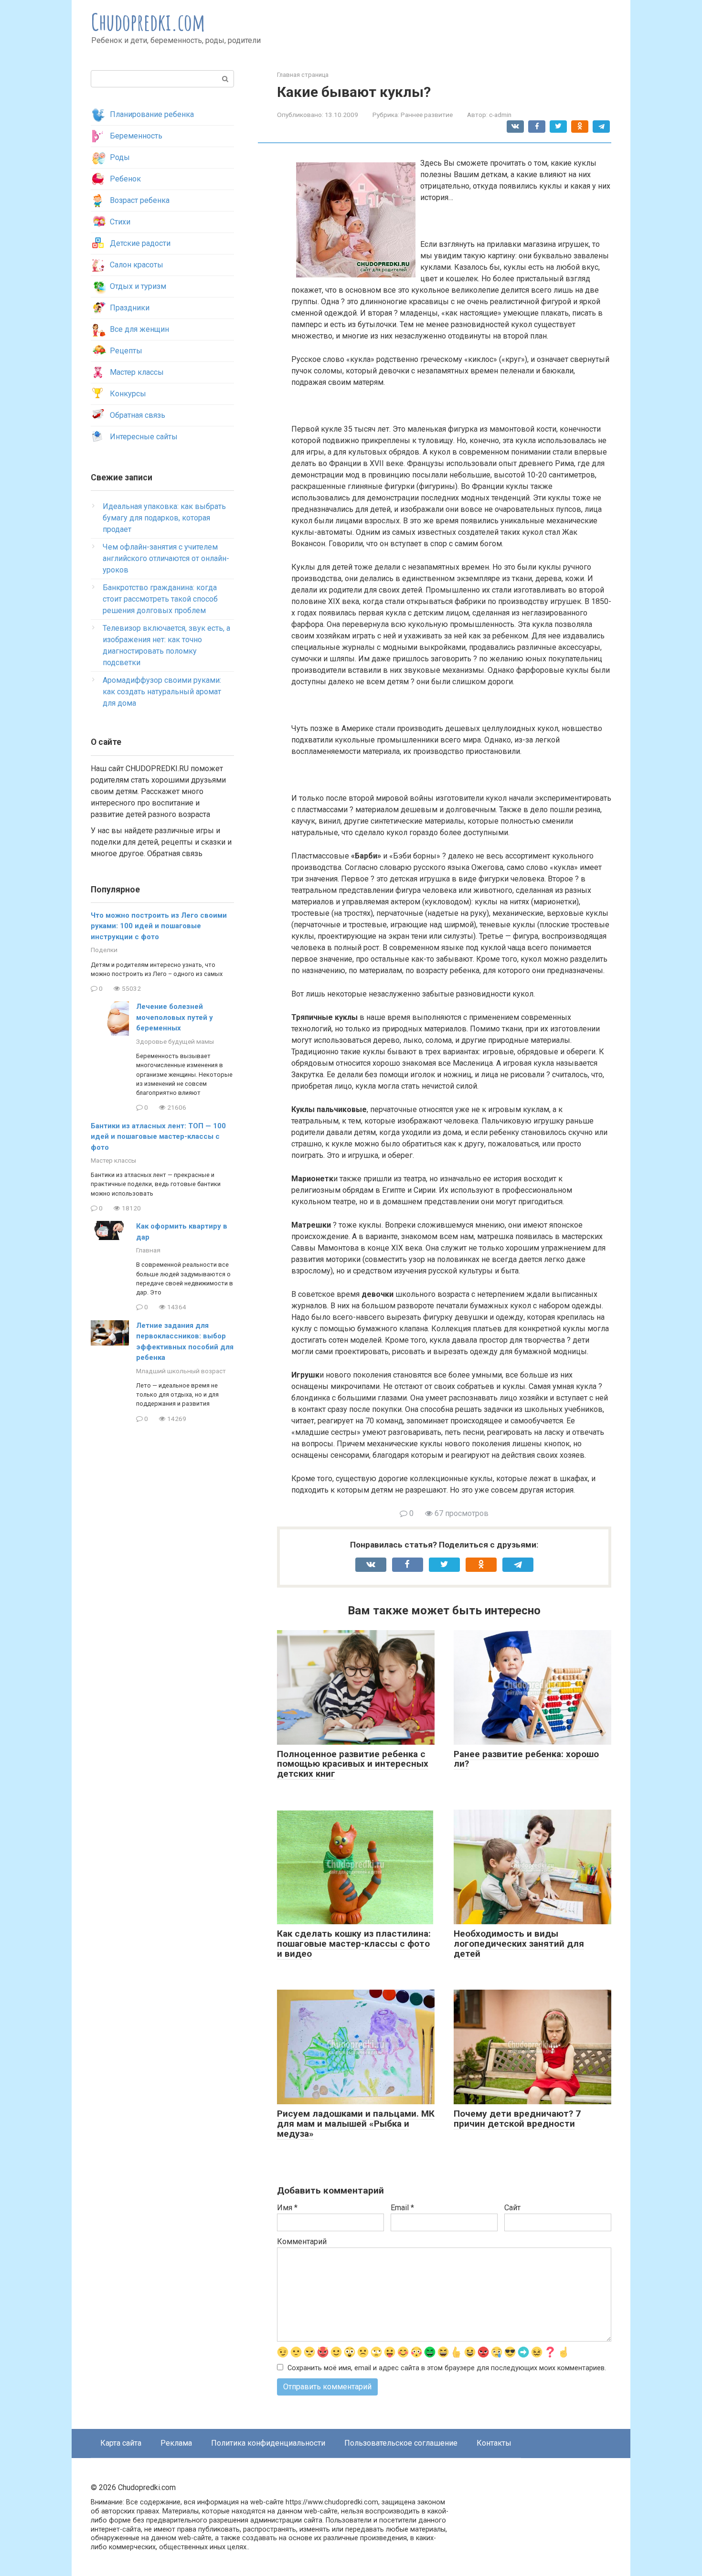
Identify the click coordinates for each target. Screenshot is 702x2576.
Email (402, 2208)
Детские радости (140, 243)
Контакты (494, 2443)
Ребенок (125, 179)
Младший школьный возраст (181, 1371)
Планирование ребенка (152, 114)
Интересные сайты (144, 437)
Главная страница (303, 75)
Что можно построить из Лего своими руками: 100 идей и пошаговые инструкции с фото (159, 926)
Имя (287, 2208)
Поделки (104, 950)
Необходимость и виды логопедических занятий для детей (519, 1944)
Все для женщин (139, 329)
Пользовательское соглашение (401, 2443)
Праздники (130, 308)
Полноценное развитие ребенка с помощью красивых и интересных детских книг (353, 1764)
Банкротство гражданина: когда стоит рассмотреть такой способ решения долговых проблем (160, 599)
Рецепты (126, 351)
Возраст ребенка (140, 200)
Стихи (120, 222)
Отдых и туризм (138, 286)
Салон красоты (137, 265)
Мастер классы (137, 372)
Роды (120, 157)
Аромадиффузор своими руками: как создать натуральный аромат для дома (162, 692)
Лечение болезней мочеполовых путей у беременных (175, 1017)
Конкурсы (128, 394)
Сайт (512, 2208)
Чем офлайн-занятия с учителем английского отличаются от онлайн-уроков (166, 558)
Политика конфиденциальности (268, 2443)
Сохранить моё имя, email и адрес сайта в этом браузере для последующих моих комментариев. (447, 2368)
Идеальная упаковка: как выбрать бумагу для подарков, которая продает (164, 518)
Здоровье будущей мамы (175, 1041)
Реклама (176, 2443)
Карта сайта (121, 2443)
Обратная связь (138, 415)
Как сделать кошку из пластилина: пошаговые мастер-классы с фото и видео (354, 1944)
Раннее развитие (427, 115)
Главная (148, 1250)
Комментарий (302, 2242)
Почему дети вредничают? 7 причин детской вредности (517, 2119)
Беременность (136, 136)
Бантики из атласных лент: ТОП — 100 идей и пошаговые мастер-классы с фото (158, 1137)
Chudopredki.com (148, 22)
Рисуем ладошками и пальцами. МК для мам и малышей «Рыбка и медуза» (356, 2124)
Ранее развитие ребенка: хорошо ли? (526, 1759)
